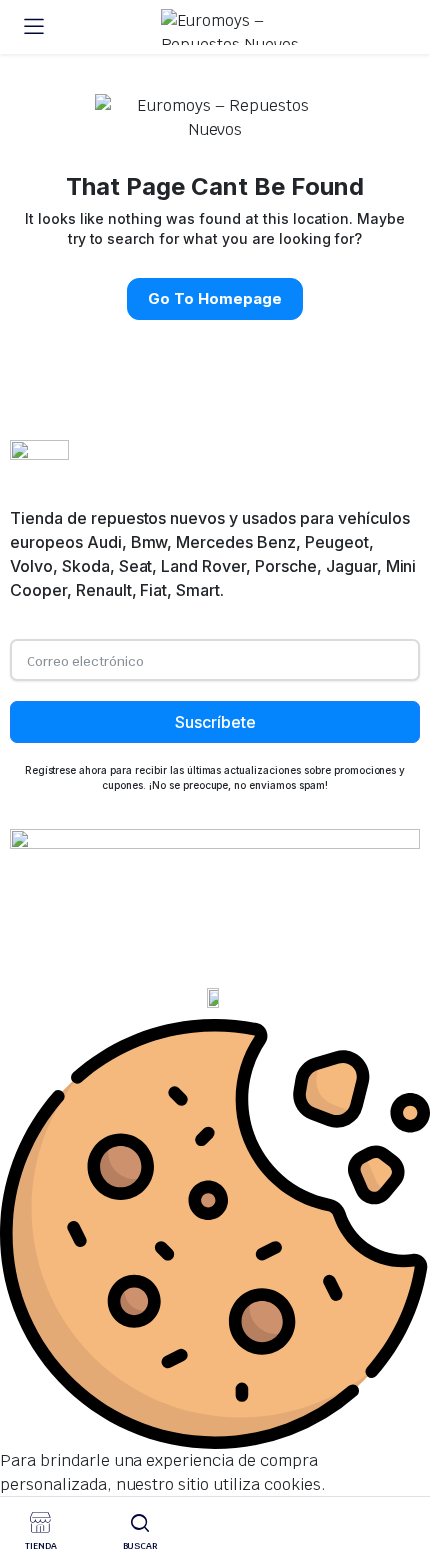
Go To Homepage (215, 298)
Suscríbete (215, 722)
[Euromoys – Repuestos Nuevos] (234, 27)
